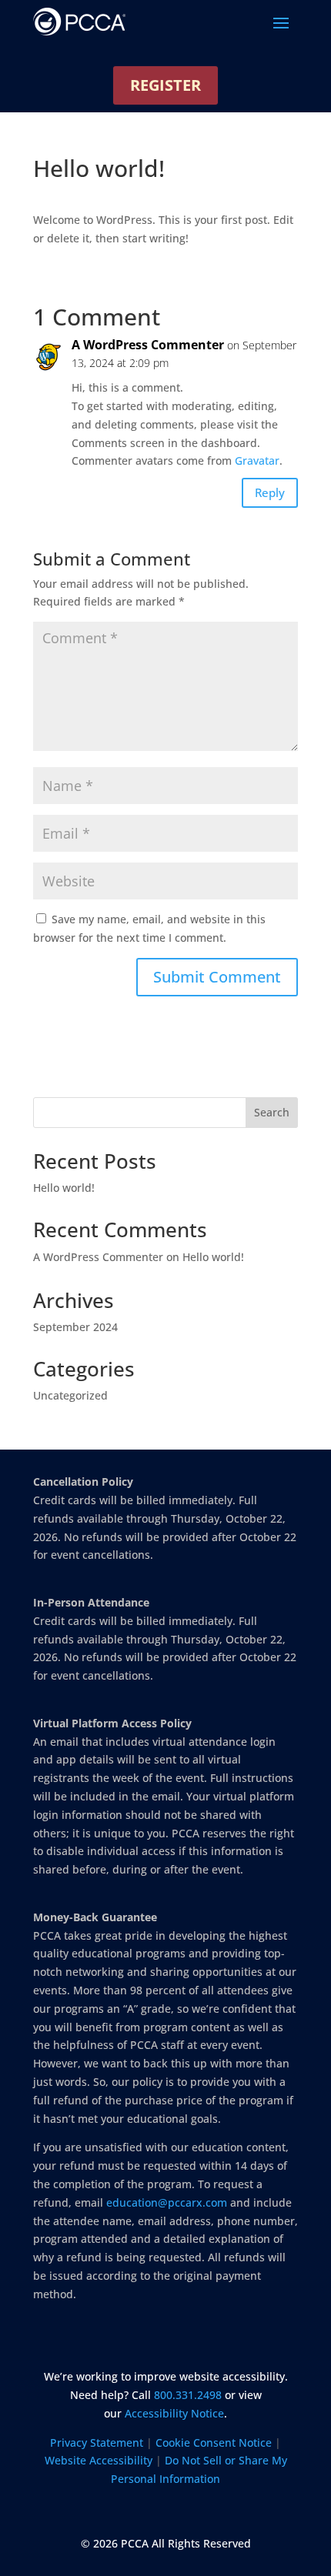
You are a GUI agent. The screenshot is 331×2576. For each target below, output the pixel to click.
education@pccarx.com (167, 2202)
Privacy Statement (97, 2443)
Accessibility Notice (174, 2413)
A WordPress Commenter (148, 345)
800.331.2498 (188, 2395)
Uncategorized (70, 1395)
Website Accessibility (99, 2460)
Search (272, 1112)
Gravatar (257, 460)
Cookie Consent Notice (214, 2443)
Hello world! (64, 1188)
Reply (270, 492)
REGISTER (165, 85)
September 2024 (75, 1327)
